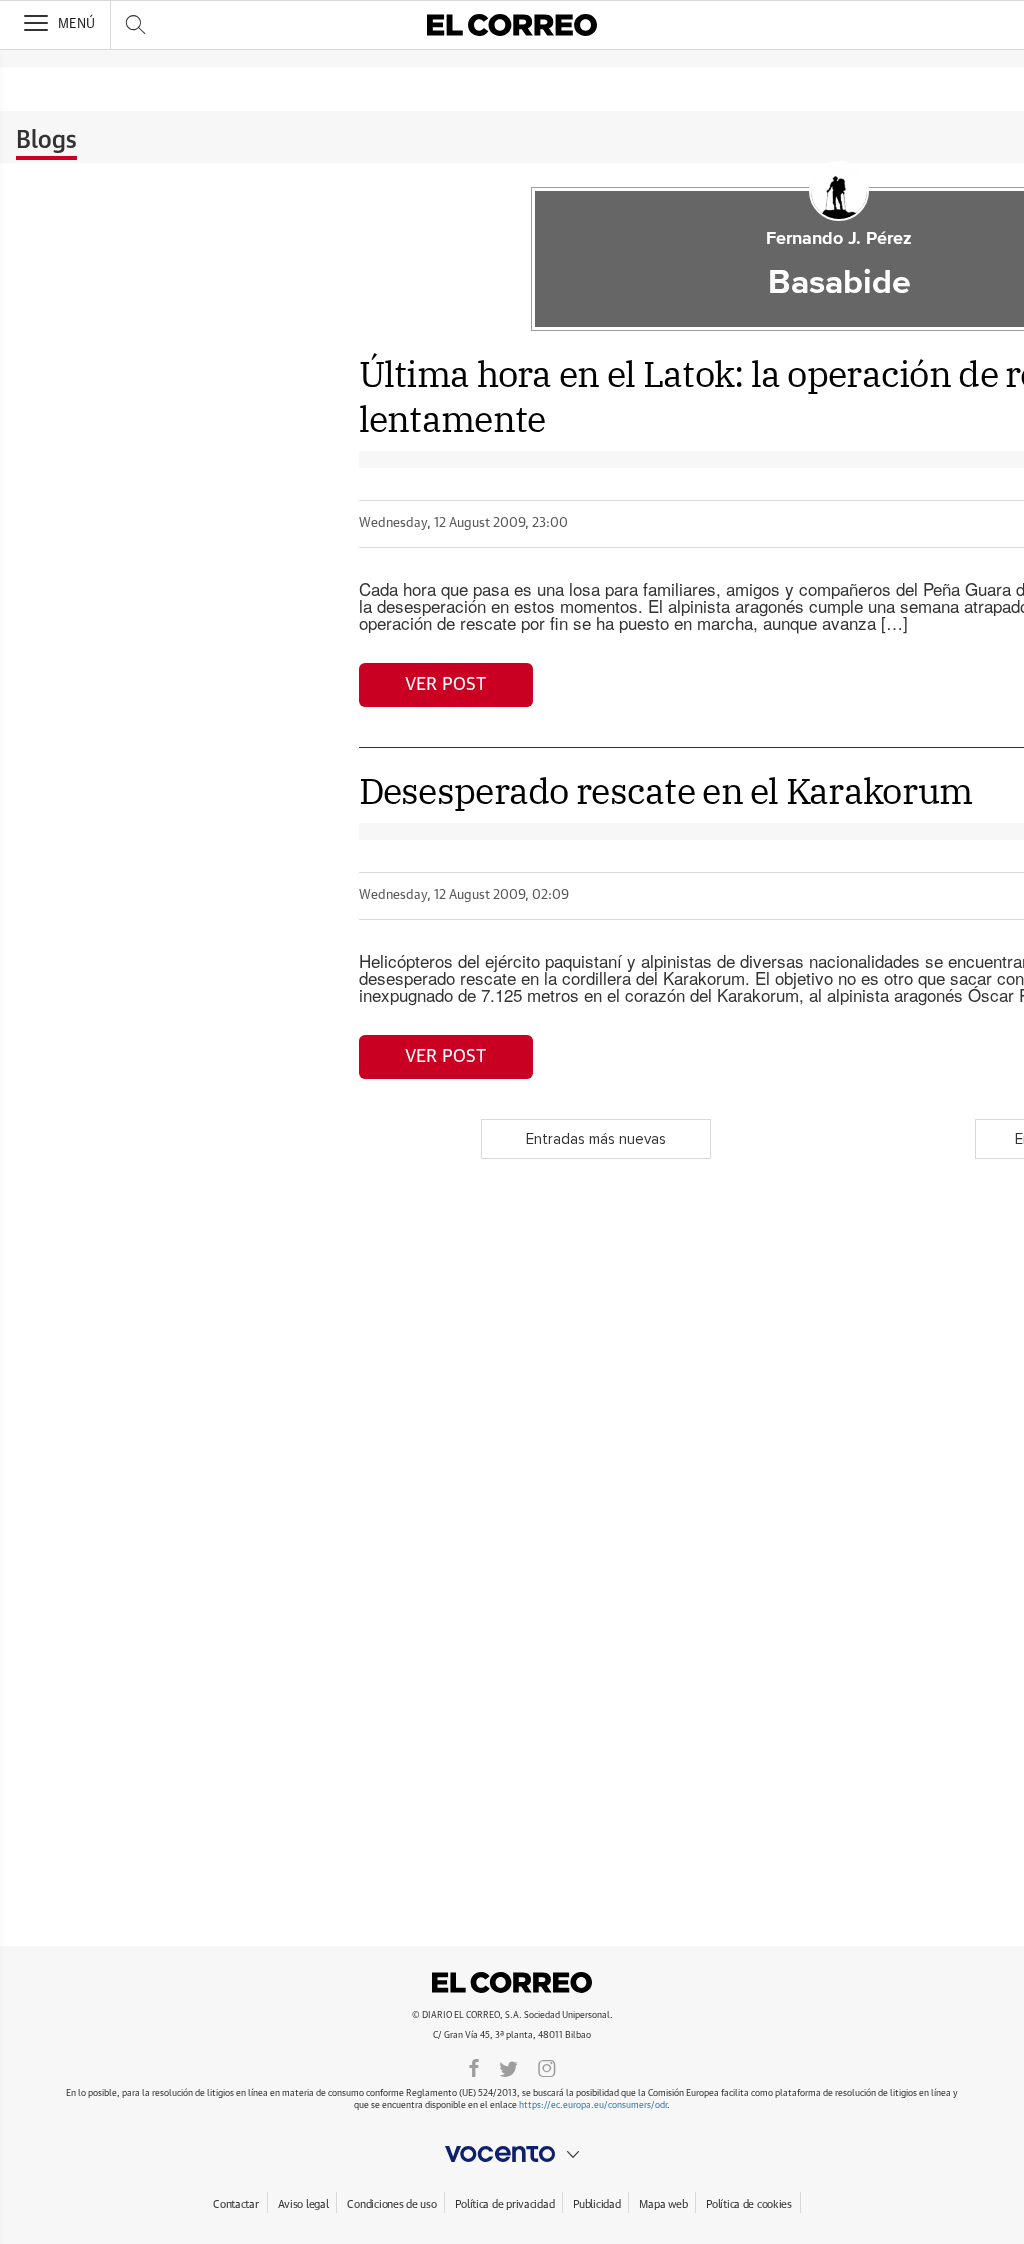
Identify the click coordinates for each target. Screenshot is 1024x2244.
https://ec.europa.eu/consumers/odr (593, 2105)
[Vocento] (512, 2154)
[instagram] (547, 2067)
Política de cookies (749, 2204)
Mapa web (663, 2204)
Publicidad (596, 2204)
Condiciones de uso (391, 2204)
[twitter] (508, 2067)
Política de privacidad (504, 2204)
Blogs (46, 141)
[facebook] (474, 2067)
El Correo (512, 1983)
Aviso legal (303, 2204)
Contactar (235, 2204)
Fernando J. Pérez (839, 239)
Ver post (445, 685)
